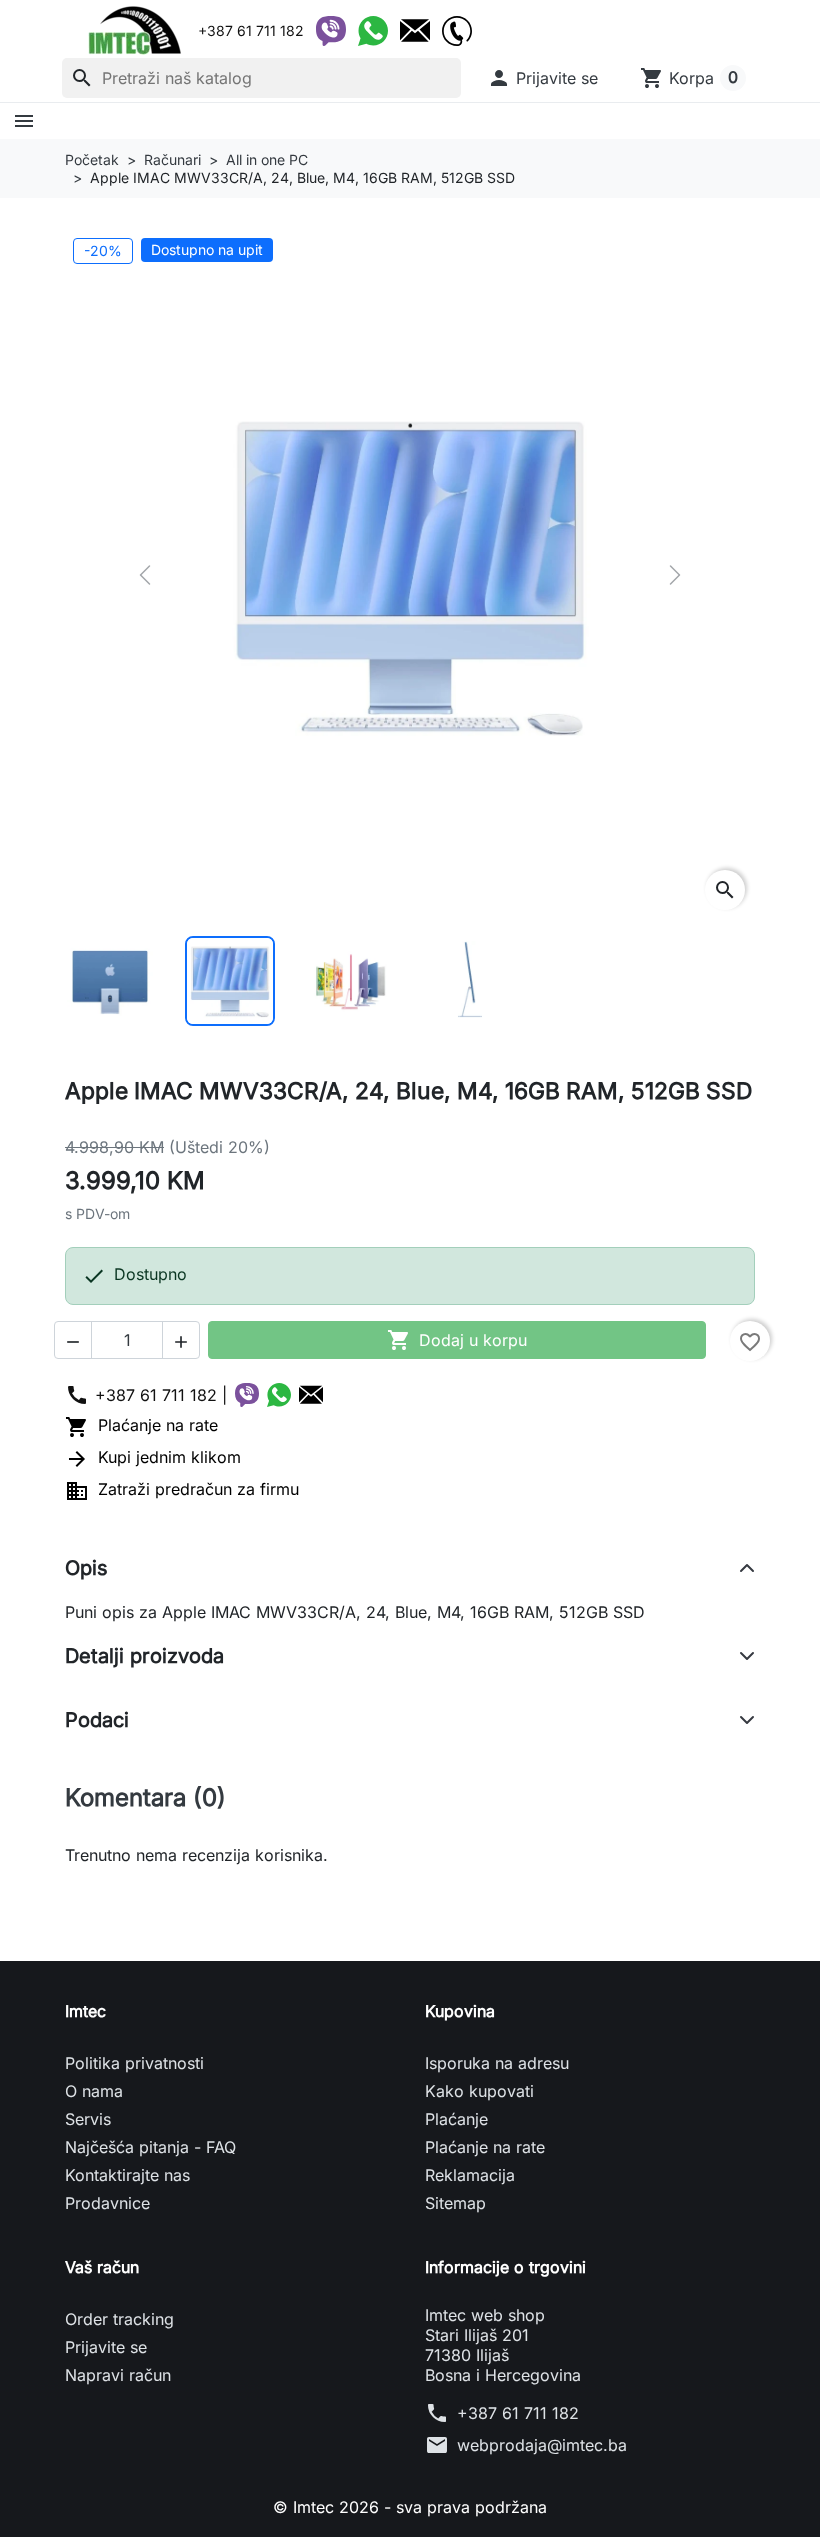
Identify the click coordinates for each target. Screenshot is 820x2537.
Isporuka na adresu (497, 2063)
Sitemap (455, 2203)
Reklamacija (470, 2175)
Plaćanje (456, 2119)
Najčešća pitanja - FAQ (150, 2147)
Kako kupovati (479, 2091)
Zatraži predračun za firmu (182, 1489)
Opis (86, 1568)
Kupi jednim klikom (153, 1457)
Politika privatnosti (134, 2063)
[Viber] (331, 31)
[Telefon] (457, 31)
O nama (94, 2091)
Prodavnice (107, 2203)
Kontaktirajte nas (127, 2175)
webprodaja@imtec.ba (542, 2445)
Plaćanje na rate (141, 1425)
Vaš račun (102, 2267)
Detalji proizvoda (144, 1656)
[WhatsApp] (373, 31)
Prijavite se (106, 2347)
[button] (542, 78)
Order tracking (119, 2319)
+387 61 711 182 (518, 2413)
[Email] (415, 31)
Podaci (97, 1720)
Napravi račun (118, 2375)
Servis (88, 2119)
